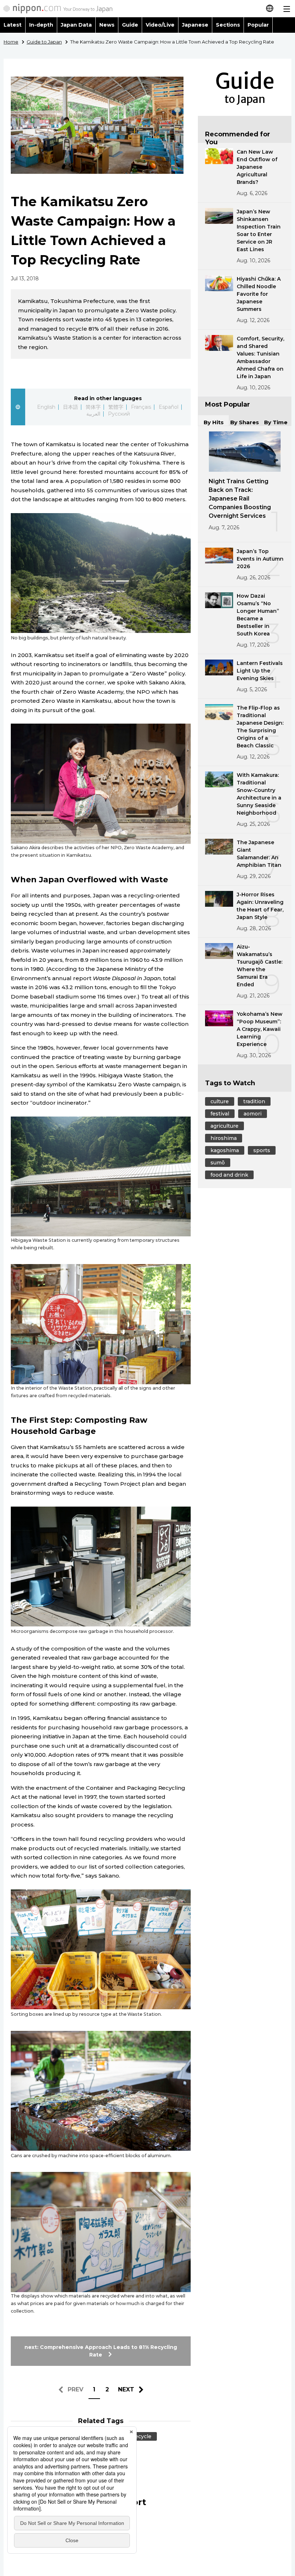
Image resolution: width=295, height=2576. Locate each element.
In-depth (41, 25)
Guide (130, 25)
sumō (218, 1163)
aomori (253, 1114)
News (107, 25)
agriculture (224, 1126)
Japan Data (76, 25)
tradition (254, 1101)
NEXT (126, 2389)
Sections (228, 25)
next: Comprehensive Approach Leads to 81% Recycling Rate (101, 2351)
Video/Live (160, 25)
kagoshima (225, 1150)
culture (220, 1101)
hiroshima (224, 1138)
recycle (142, 2436)
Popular (258, 25)
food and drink (229, 1175)
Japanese (195, 25)
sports (262, 1150)
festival (220, 1114)
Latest (13, 25)
